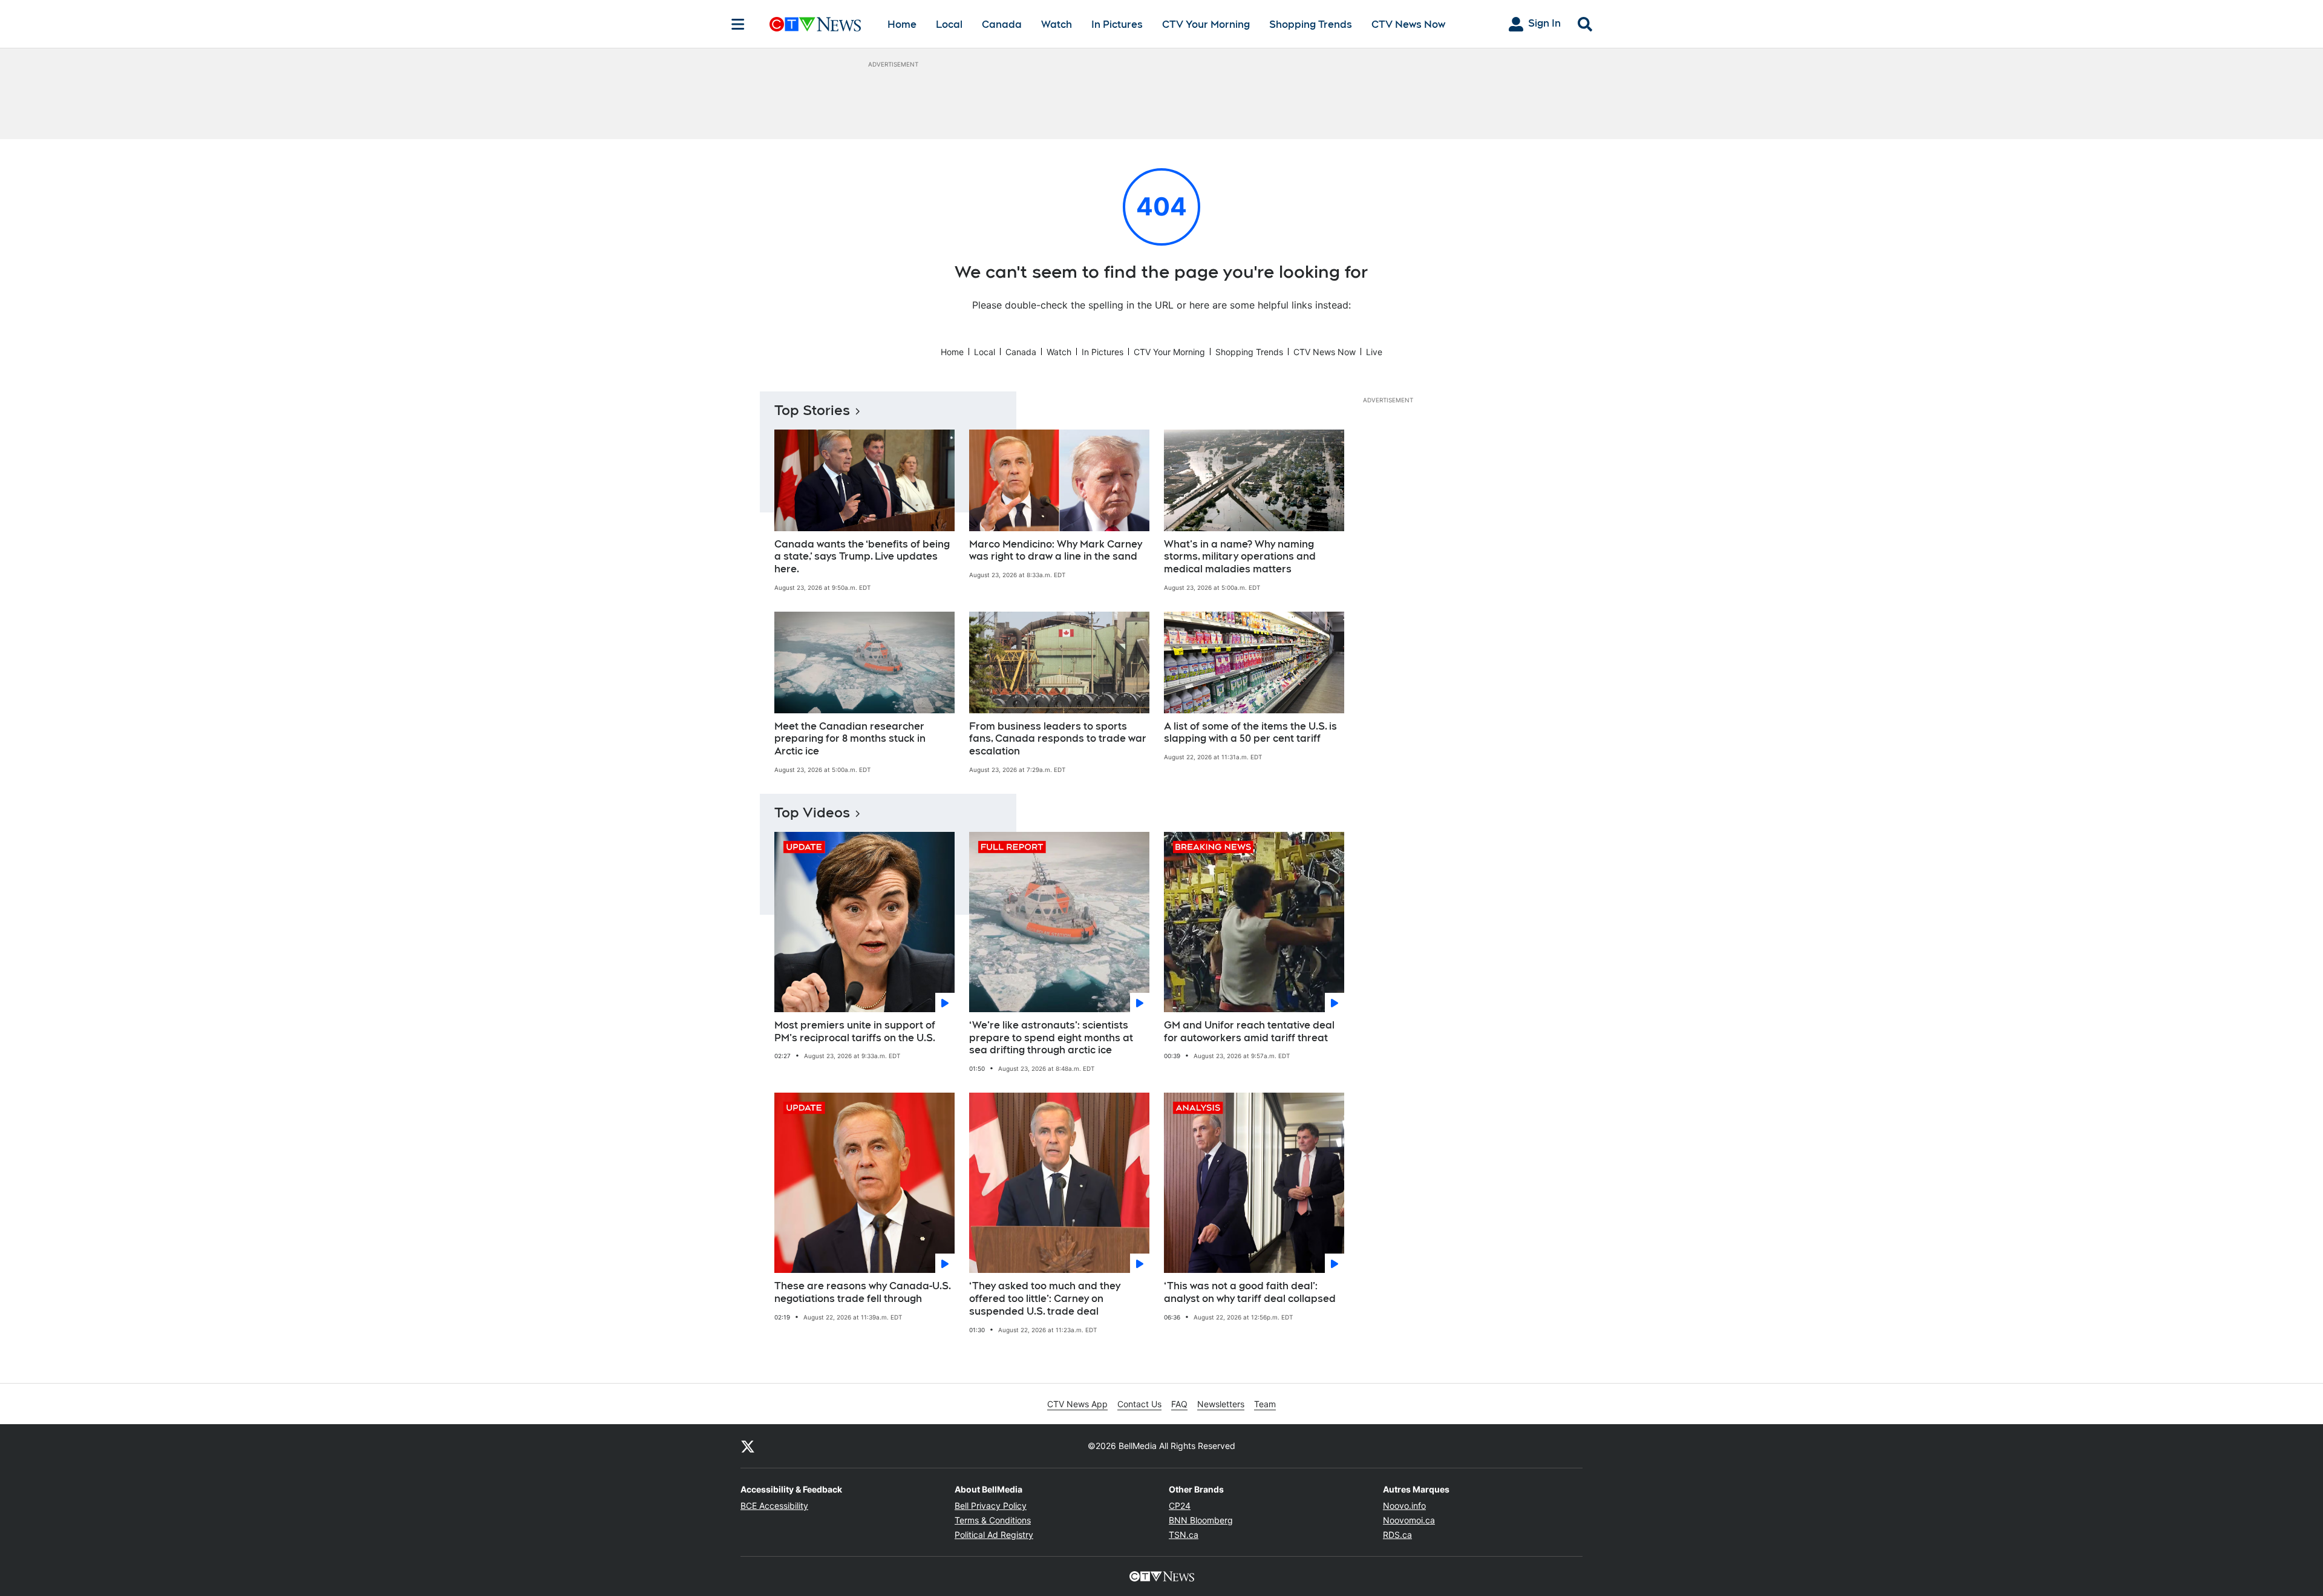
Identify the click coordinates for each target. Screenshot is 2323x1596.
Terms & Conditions (993, 1520)
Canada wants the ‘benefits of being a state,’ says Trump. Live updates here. (862, 557)
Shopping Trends (1311, 25)
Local (949, 25)
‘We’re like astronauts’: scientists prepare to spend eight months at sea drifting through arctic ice (1051, 1038)
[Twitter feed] (748, 1446)
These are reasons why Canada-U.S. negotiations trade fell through (863, 1292)
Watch (1057, 25)
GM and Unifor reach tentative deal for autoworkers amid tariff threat (1249, 1032)
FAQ (1179, 1404)
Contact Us (1139, 1404)
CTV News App (1077, 1404)
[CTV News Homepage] (815, 24)
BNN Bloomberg (1201, 1520)
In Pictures (1117, 25)
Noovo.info (1404, 1506)
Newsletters (1221, 1404)
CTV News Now (1408, 25)
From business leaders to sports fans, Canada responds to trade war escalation (1058, 739)
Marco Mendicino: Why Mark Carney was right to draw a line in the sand (1056, 551)
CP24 (1180, 1506)
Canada (1002, 25)
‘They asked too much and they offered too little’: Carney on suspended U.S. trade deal (1045, 1299)
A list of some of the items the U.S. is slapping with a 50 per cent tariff (1250, 733)
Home (902, 25)
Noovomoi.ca (1409, 1520)
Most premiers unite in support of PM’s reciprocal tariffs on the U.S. (855, 1032)
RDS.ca (1397, 1535)
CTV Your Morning (1206, 25)
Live (1374, 352)
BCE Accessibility (774, 1506)
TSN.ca (1184, 1535)
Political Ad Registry (994, 1535)
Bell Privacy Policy (991, 1506)
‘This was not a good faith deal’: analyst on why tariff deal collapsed (1250, 1292)
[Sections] (738, 24)
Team (1265, 1404)
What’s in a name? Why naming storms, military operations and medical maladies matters (1240, 557)
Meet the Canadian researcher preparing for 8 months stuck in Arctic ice (850, 739)
